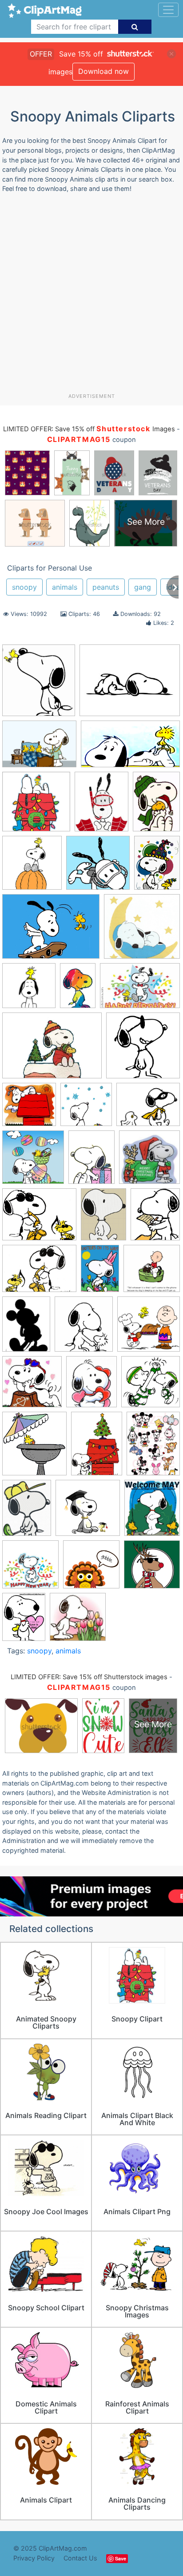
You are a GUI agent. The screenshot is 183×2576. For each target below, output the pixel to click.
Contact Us (80, 2558)
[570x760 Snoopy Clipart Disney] (153, 1447)
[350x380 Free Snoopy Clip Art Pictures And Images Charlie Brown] (84, 1328)
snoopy (24, 587)
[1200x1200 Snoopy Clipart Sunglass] (152, 1568)
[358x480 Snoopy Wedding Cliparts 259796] (91, 1161)
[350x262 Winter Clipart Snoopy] (52, 1050)
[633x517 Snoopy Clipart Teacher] (39, 1219)
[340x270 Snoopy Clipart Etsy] (130, 685)
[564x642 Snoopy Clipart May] (152, 1511)
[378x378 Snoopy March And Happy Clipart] (151, 1385)
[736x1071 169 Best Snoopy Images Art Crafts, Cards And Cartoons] (100, 1272)
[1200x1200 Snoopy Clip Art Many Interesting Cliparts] (29, 990)
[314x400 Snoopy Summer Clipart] (101, 806)
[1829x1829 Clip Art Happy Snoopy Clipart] (143, 1049)
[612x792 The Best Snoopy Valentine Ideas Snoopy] (24, 1621)
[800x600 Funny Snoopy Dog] (51, 931)
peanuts (106, 587)
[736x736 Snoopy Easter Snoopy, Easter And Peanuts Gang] (33, 1161)
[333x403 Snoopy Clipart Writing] (155, 1218)
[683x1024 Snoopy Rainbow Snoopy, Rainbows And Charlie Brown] (78, 990)
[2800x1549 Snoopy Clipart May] (130, 748)
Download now (103, 71)
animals (65, 587)
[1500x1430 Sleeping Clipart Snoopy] (142, 930)
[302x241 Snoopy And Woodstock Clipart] (148, 1108)
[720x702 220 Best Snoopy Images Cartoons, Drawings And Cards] (152, 1272)
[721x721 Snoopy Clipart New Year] (30, 1569)
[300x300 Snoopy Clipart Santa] (149, 1161)
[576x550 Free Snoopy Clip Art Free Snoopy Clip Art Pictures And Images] (29, 1109)
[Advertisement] (91, 296)
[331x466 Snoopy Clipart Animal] (97, 1448)
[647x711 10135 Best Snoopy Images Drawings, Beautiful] (39, 685)
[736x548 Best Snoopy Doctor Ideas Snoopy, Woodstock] (39, 748)
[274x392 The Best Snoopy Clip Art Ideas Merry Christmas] (156, 805)
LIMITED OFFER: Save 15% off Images (89, 429)
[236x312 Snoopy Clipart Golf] (27, 1512)
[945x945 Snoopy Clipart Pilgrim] (91, 1569)
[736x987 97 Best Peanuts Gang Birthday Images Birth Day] (157, 866)
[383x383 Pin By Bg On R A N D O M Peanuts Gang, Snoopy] (32, 1386)
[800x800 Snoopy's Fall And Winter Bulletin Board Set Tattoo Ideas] (86, 1109)
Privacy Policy (34, 2558)
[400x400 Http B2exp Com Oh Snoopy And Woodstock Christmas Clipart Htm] (36, 806)
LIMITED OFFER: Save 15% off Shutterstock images (89, 1677)
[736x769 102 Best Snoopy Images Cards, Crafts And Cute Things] (32, 867)
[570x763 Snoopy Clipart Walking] (103, 1219)
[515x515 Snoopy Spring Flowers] (78, 1621)
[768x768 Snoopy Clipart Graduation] (88, 1512)
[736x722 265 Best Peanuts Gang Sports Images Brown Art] (98, 867)
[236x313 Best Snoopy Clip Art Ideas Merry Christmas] (26, 1328)
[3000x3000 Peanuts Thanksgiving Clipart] (149, 1328)
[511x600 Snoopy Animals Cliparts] (91, 1386)
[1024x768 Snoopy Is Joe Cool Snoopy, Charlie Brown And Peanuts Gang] (39, 1273)
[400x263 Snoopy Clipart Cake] (140, 990)
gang (143, 587)
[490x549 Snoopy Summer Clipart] (34, 1448)
